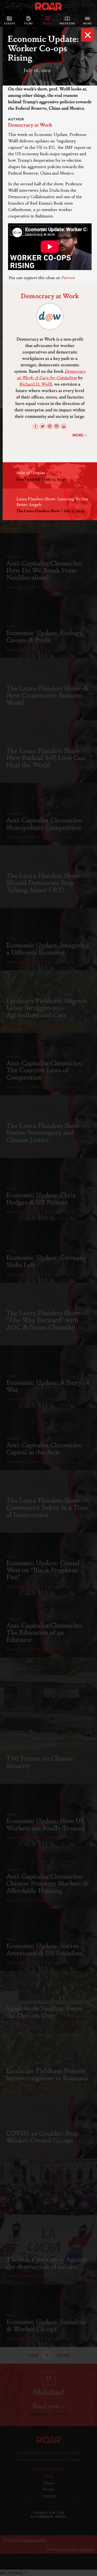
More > (79, 435)
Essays (10, 24)
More (88, 24)
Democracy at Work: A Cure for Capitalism (51, 374)
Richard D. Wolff (36, 384)
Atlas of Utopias (31, 472)
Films (29, 24)
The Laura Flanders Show (38, 511)
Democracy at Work (30, 124)
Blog (48, 24)
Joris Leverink (28, 479)
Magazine (68, 24)
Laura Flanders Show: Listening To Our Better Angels (52, 501)
